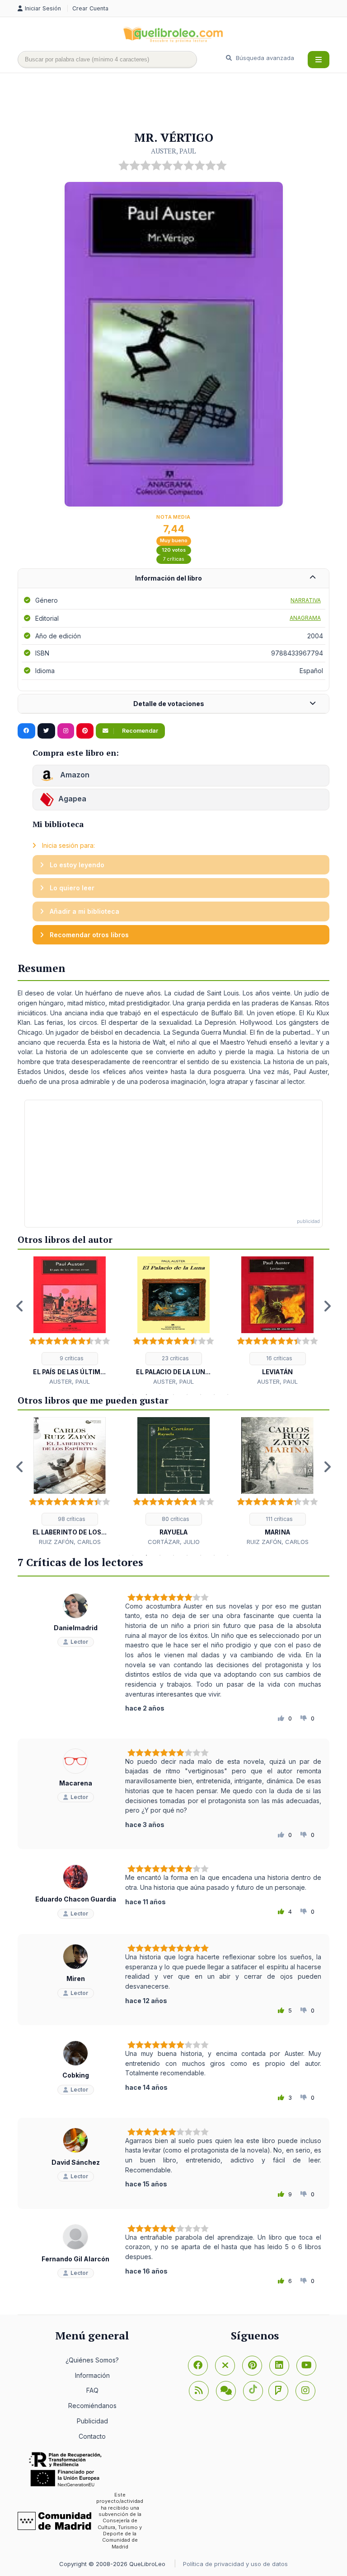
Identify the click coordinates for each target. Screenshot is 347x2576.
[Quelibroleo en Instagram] (66, 731)
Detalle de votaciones (169, 704)
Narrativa (306, 600)
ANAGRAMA (305, 618)
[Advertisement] (182, 102)
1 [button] (119, 1395)
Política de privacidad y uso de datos (235, 2564)
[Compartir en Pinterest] (85, 731)
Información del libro (169, 578)
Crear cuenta (90, 8)
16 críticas (279, 1358)
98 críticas (71, 1519)
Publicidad (92, 2421)
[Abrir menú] (319, 60)
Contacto (92, 2436)
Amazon (74, 775)
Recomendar (139, 731)
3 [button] (146, 1395)
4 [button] (160, 1395)
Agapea (72, 799)
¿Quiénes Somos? (92, 2360)
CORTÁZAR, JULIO (174, 1542)
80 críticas (175, 1519)
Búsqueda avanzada (264, 58)
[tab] (173, 579)
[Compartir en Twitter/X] (46, 731)
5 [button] (173, 1395)
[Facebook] (198, 2366)
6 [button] (187, 1395)
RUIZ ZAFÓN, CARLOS (70, 1542)
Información (92, 2375)
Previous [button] (20, 1306)
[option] (70, 1321)
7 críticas (174, 559)
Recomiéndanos (92, 2406)
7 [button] (201, 1395)
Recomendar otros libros (88, 935)
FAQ (92, 2390)
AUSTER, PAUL (173, 151)
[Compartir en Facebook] (26, 731)
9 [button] (228, 1395)
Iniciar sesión (44, 8)
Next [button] (327, 1306)
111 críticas (279, 1519)
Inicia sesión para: (68, 845)
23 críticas (175, 1358)
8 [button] (214, 1395)
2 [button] (133, 1395)
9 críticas (71, 1358)
